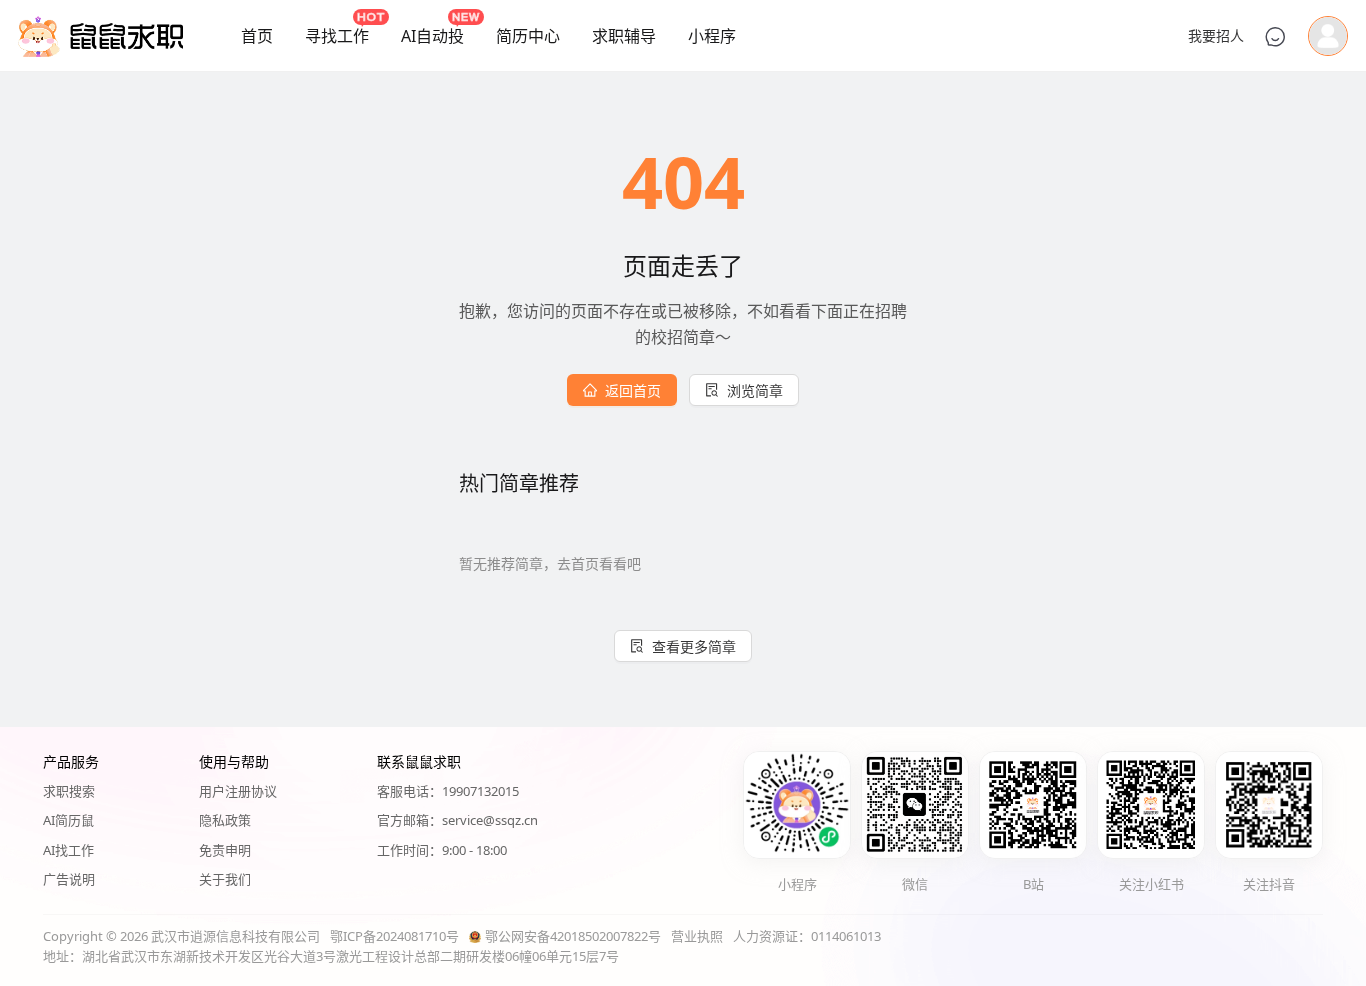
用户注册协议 (238, 791)
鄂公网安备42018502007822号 (573, 936)
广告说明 (69, 879)
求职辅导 (624, 36)
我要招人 (1216, 35)
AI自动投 (432, 36)
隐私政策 (225, 820)
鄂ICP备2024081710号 (394, 936)
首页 (257, 36)
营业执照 (697, 936)
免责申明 (225, 850)
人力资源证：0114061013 (807, 936)
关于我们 (225, 879)
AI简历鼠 (68, 820)
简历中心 (528, 36)
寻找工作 (337, 36)
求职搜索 (69, 791)
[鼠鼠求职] (100, 36)
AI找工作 (68, 850)
